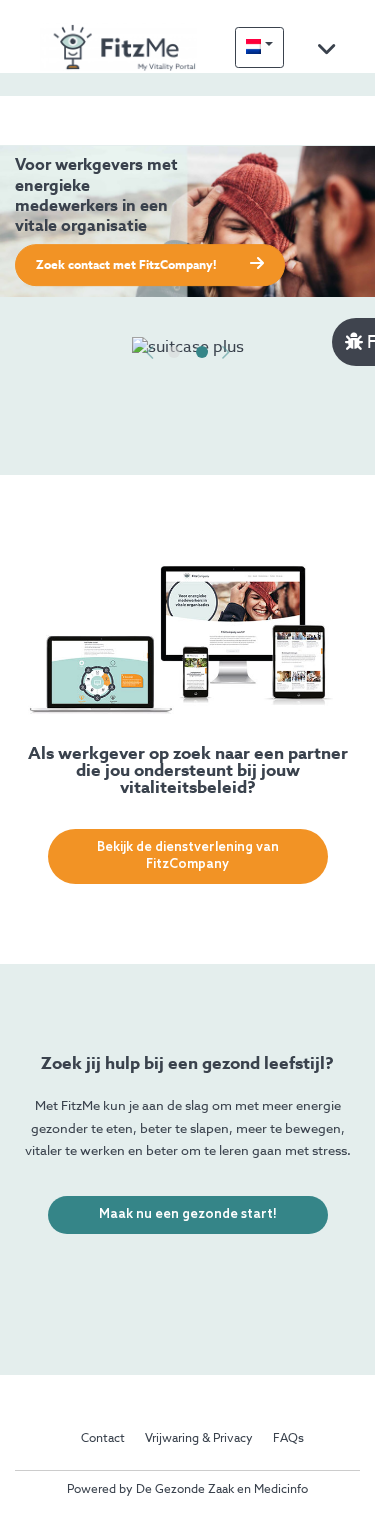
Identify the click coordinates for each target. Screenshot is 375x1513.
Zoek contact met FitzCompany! (128, 266)
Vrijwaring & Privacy (199, 1439)
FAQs (288, 1439)
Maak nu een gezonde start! (188, 1214)
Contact (103, 1439)
